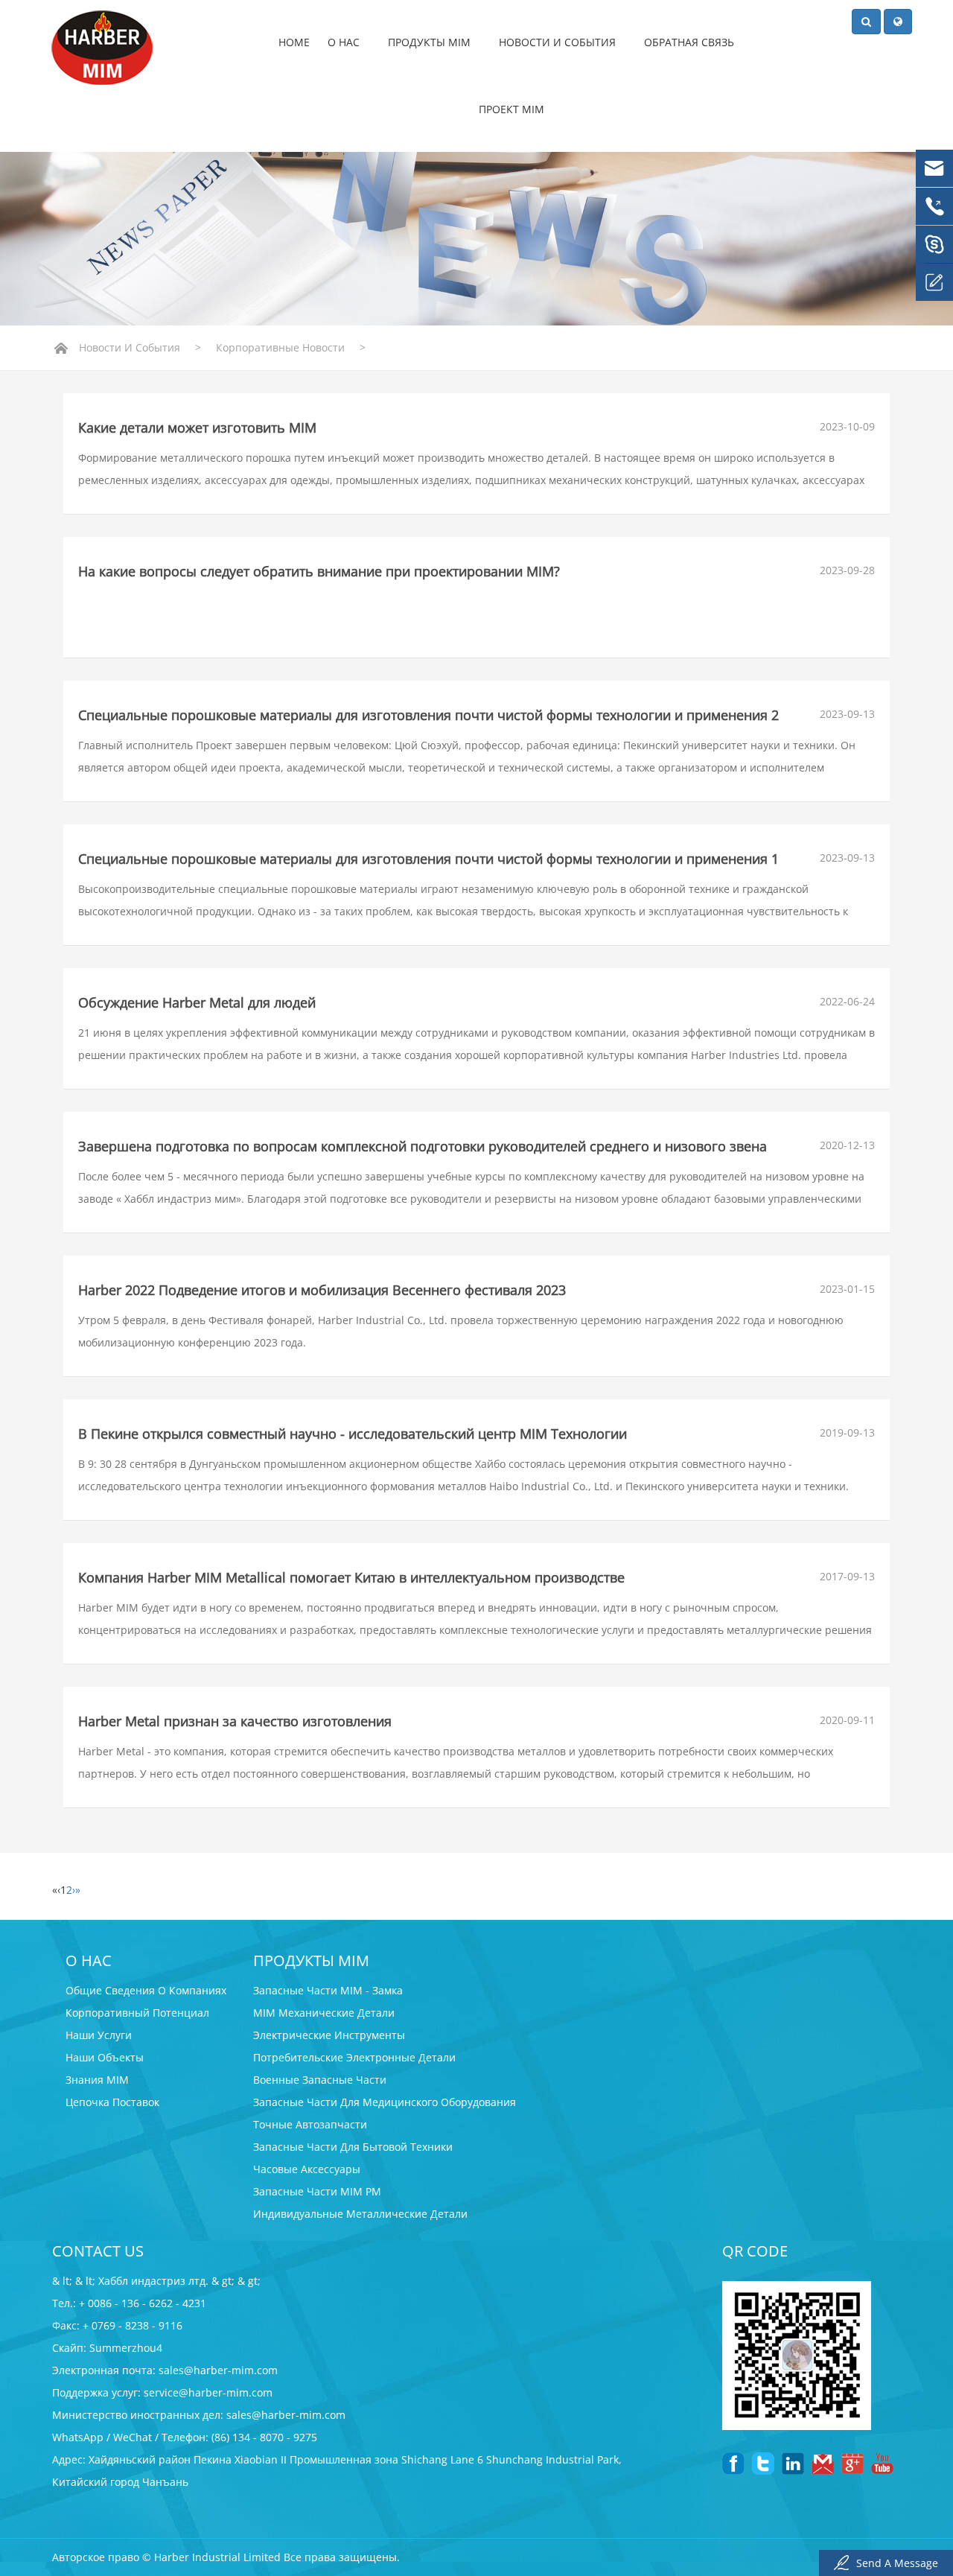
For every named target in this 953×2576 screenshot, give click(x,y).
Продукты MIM (431, 42)
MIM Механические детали (324, 2013)
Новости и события (559, 42)
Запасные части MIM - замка (328, 1990)
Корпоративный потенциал (137, 2013)
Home (294, 42)
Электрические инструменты (329, 2035)
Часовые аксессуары (307, 2169)
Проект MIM (511, 109)
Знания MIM (97, 2080)
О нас (345, 42)
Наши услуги (99, 2035)
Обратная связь (691, 42)
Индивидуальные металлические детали (360, 2214)
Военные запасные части (320, 2080)
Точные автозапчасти (310, 2124)
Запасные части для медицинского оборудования (385, 2102)
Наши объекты (105, 2057)
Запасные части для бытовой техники (353, 2147)
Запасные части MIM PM (317, 2191)
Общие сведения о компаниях (146, 1990)
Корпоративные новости (280, 347)
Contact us (98, 2251)
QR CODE (755, 2251)
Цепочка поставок (112, 2102)
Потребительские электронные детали (354, 2057)
